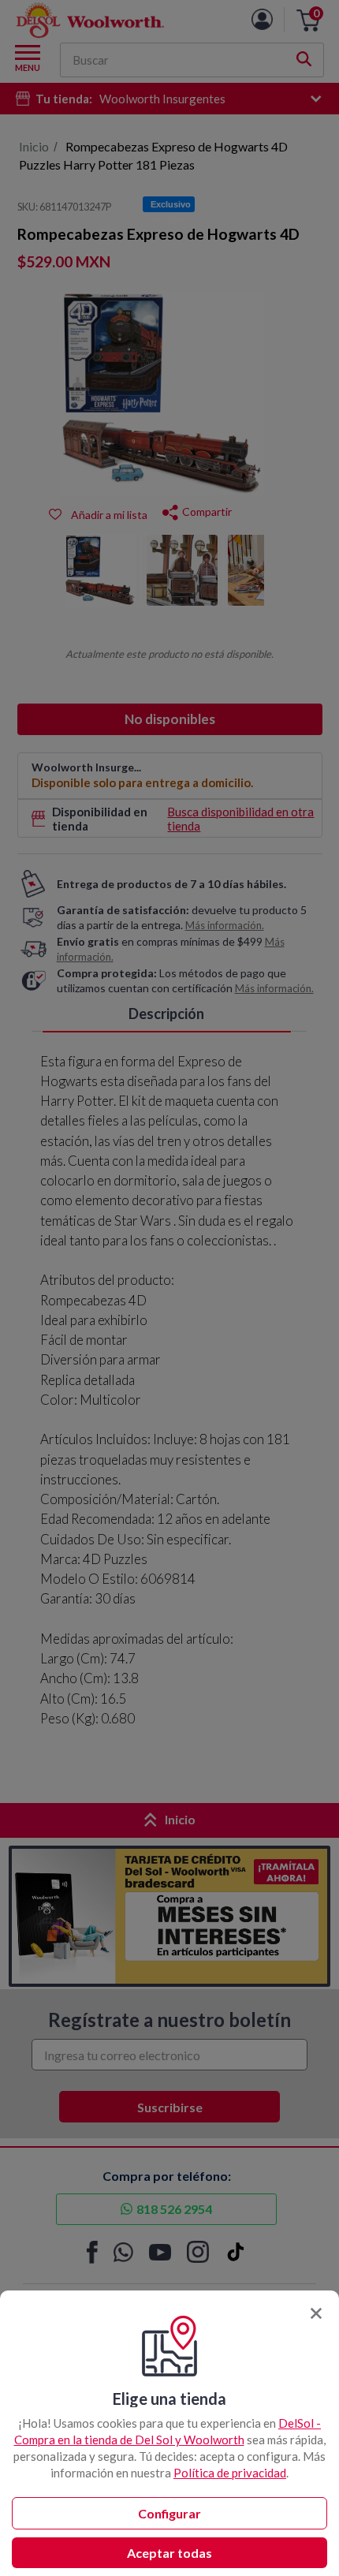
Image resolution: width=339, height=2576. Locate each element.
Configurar (169, 2513)
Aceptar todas (169, 2553)
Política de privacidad (230, 2473)
